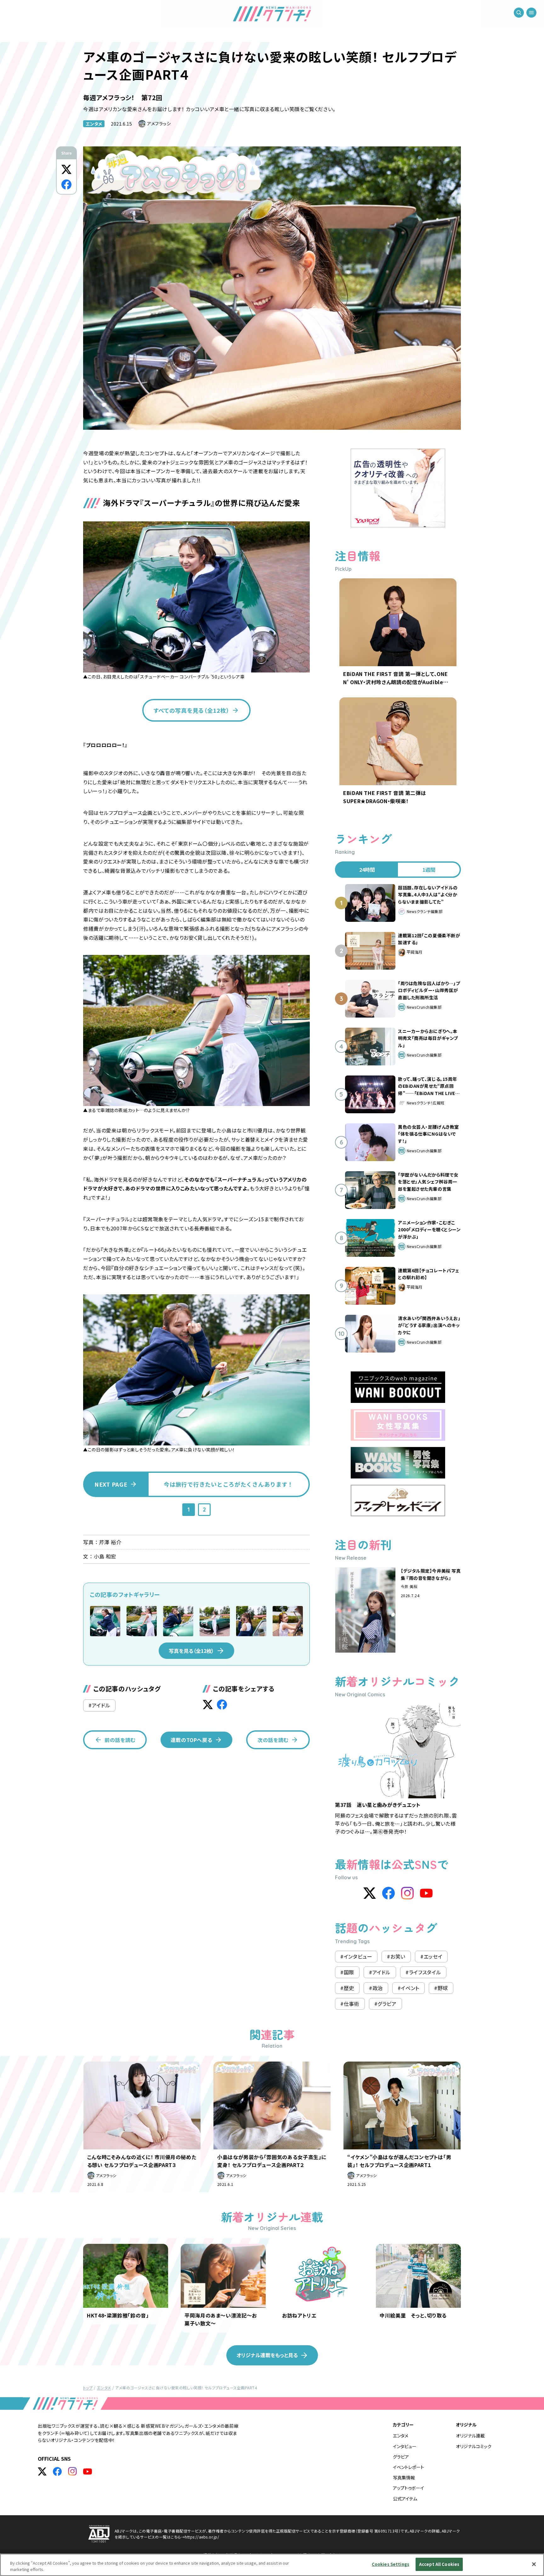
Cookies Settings (391, 2564)
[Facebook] (388, 1893)
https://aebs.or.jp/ (202, 2537)
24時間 (367, 870)
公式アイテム (405, 2499)
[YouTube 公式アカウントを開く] (88, 2471)
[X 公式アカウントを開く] (42, 2471)
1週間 (429, 870)
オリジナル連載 (470, 2436)
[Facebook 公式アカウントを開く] (57, 2471)
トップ (88, 2388)
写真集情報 (404, 2477)
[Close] (534, 2564)
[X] (370, 1893)
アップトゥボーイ (408, 2488)
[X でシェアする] (66, 169)
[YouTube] (426, 1893)
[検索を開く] (519, 13)
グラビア (401, 2457)
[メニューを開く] (531, 13)
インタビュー (405, 2446)
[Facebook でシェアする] (66, 184)
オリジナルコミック (474, 2446)
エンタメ (94, 124)
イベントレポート (408, 2467)
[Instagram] (407, 1893)
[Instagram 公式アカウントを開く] (72, 2471)
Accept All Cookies (439, 2564)
